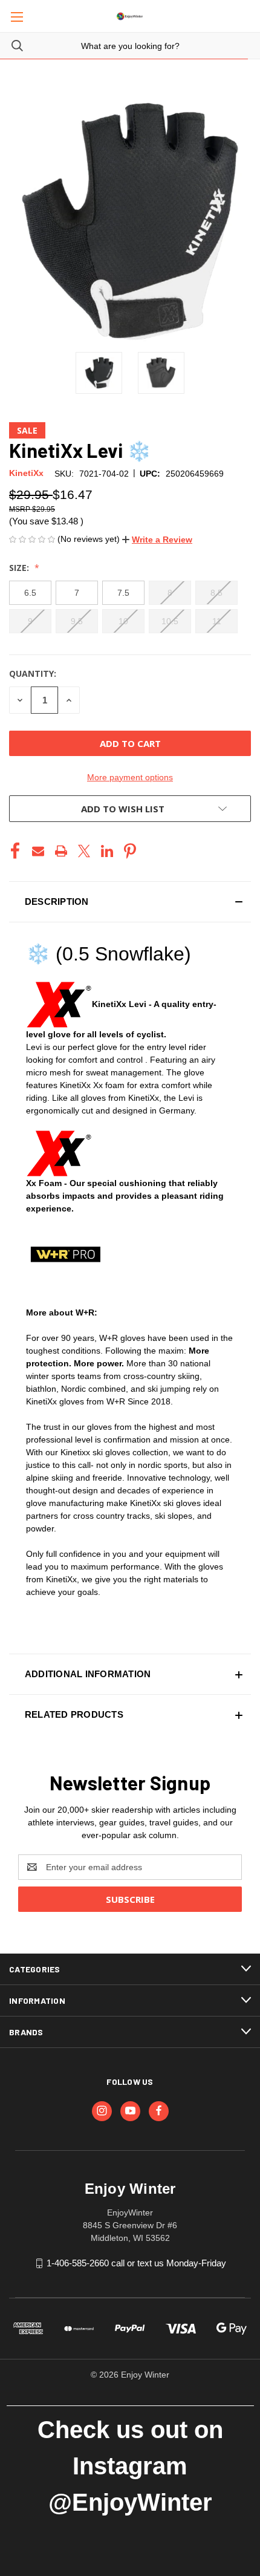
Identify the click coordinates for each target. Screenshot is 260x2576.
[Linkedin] (107, 851)
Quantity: (33, 673)
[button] (157, 540)
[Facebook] (15, 851)
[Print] (61, 851)
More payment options (130, 777)
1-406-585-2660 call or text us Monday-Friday (136, 2263)
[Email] (38, 851)
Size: (20, 568)
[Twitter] (84, 851)
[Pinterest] (130, 851)
